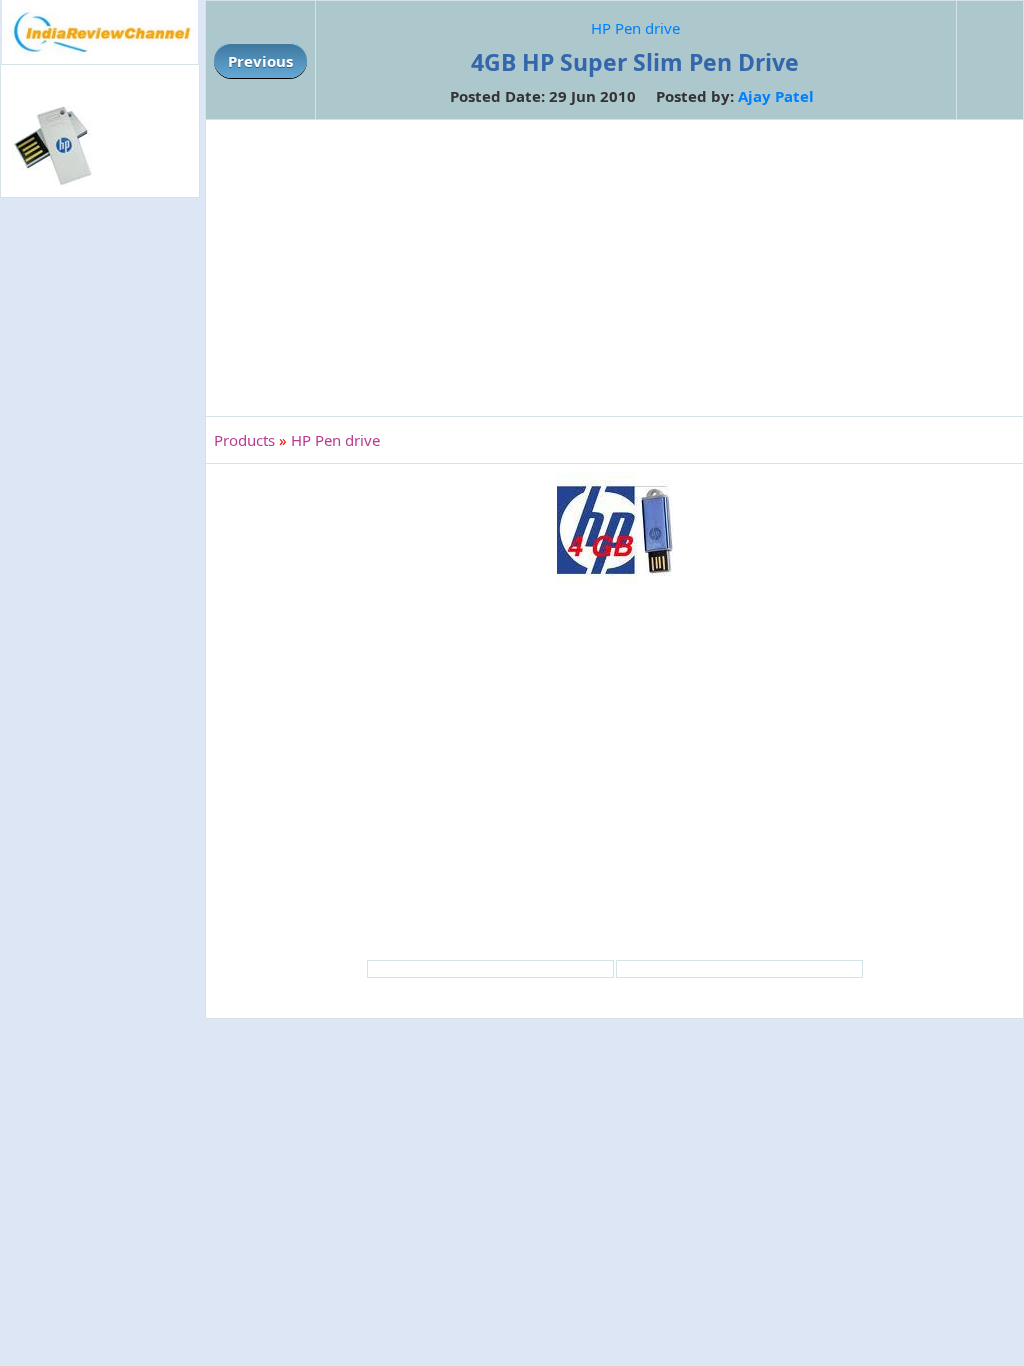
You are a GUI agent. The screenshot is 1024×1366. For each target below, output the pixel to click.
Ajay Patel (776, 96)
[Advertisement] (100, 528)
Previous (260, 61)
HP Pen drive (635, 28)
